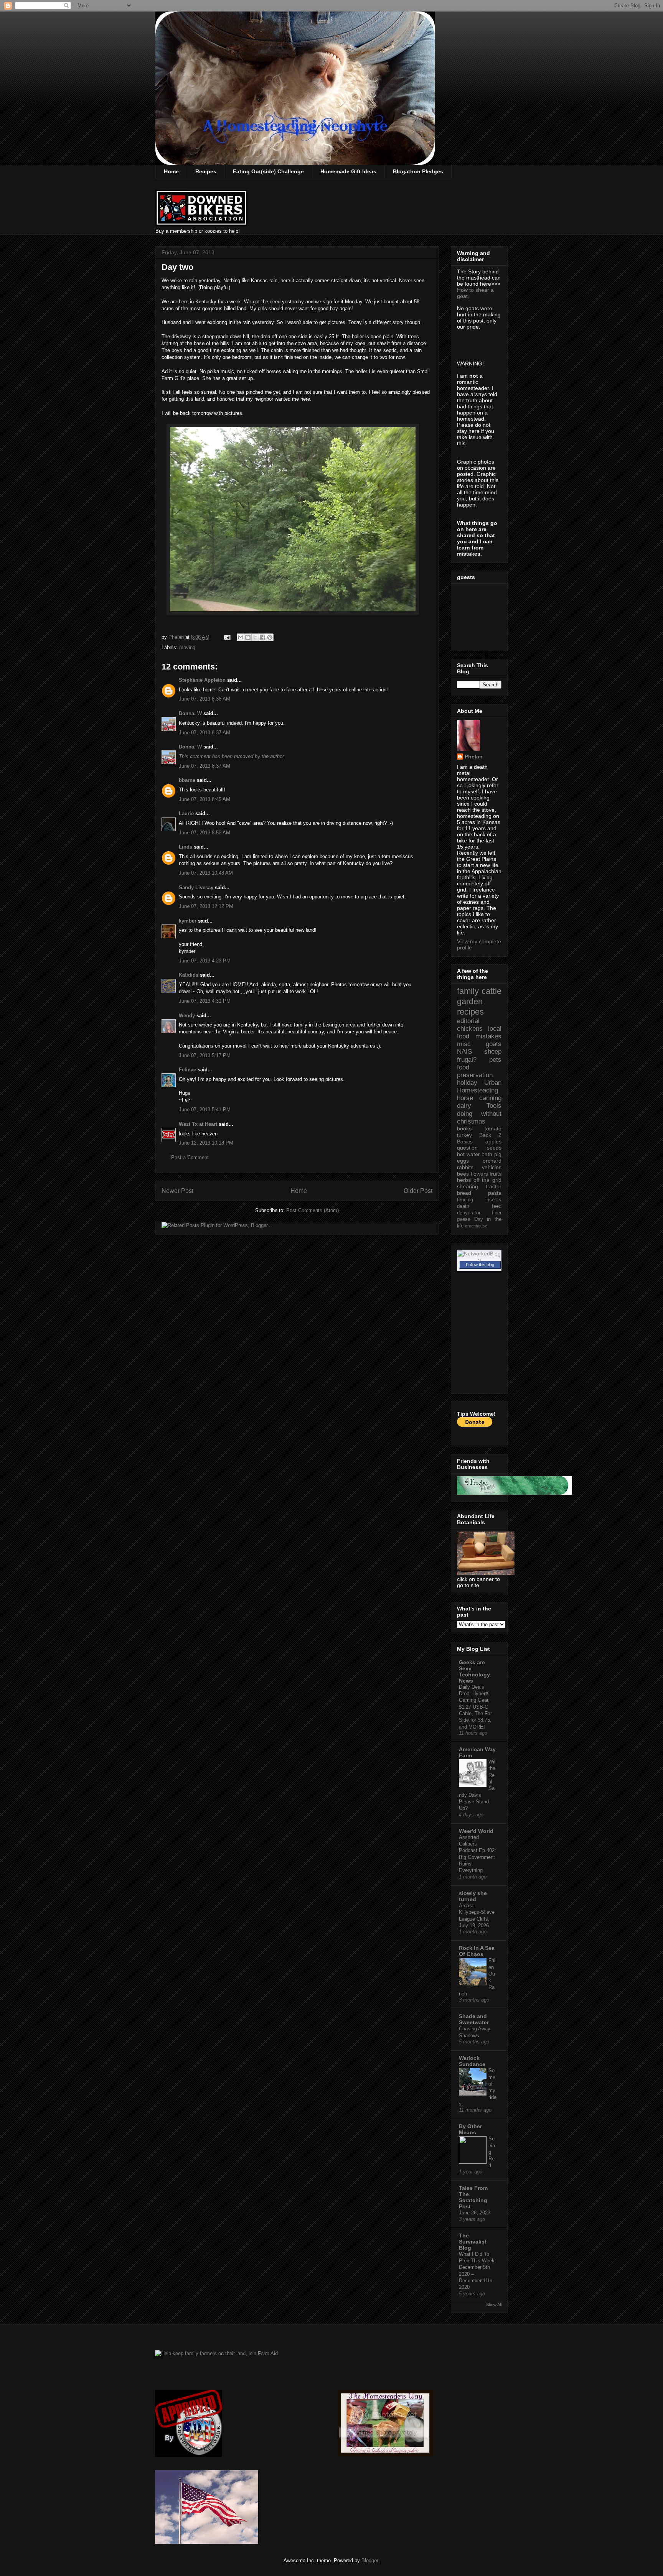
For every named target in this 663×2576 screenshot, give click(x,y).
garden (470, 1001)
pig (498, 1154)
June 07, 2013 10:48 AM (206, 873)
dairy (464, 1106)
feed (497, 1206)
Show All (494, 2305)
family (468, 991)
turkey (464, 1135)
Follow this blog (480, 1265)
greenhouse (476, 1226)
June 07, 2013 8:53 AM (205, 833)
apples (493, 1142)
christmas (471, 1121)
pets (495, 1060)
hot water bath (475, 1154)
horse (465, 1098)
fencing (465, 1200)
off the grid (487, 1180)
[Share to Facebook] (262, 637)
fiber (497, 1213)
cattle (491, 991)
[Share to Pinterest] (270, 637)
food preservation (475, 1071)
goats (494, 1044)
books (464, 1128)
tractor (494, 1186)
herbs (464, 1180)
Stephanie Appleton (202, 680)
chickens (470, 1029)
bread (464, 1193)
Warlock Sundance (472, 2061)
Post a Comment (190, 1157)
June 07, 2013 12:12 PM (206, 906)
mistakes (488, 1036)
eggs (463, 1161)
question (467, 1148)
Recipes (206, 171)
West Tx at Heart (198, 1124)
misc (464, 1044)
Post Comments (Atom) (313, 1210)
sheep (493, 1052)
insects (493, 1200)
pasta (495, 1193)
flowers (479, 1174)
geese (464, 1219)
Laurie (186, 813)
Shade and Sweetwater (474, 2019)
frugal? (467, 1060)
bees (463, 1174)
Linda (186, 847)
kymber (188, 921)
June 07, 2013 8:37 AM (205, 733)
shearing (468, 1186)
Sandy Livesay (196, 887)
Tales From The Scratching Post (473, 2197)
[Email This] (241, 637)
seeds (494, 1148)
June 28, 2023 (475, 2213)
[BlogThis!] (248, 637)
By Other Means (470, 2129)
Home (171, 171)
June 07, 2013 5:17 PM (205, 1055)
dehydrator (469, 1213)
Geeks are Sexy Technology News (474, 1671)
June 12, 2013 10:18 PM (206, 1143)
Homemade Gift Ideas (348, 171)
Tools (494, 1106)
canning (490, 1098)
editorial (468, 1021)
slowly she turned (473, 1896)
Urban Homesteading (479, 1086)
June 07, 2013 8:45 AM (205, 799)
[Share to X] (255, 637)
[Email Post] (227, 637)
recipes (470, 1012)
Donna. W (190, 713)
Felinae (187, 1070)
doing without (479, 1114)
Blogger (370, 2560)
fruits (496, 1174)
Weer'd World (476, 1831)
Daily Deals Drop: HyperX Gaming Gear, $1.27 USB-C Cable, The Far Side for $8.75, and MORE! (475, 1707)
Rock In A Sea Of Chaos (477, 1951)
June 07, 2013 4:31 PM (205, 1001)
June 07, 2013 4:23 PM (205, 961)
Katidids (189, 975)
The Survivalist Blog (473, 2242)
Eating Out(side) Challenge (268, 171)
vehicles (492, 1167)
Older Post (418, 1191)
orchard (492, 1161)
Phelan (474, 757)
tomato (493, 1128)
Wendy (187, 1016)
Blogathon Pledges (418, 171)
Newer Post (177, 1191)
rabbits (465, 1167)
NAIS (464, 1052)
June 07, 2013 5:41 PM (205, 1110)
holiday (467, 1083)
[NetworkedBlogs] (479, 1260)
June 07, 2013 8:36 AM (205, 699)
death (463, 1206)
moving (187, 647)
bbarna (187, 780)
